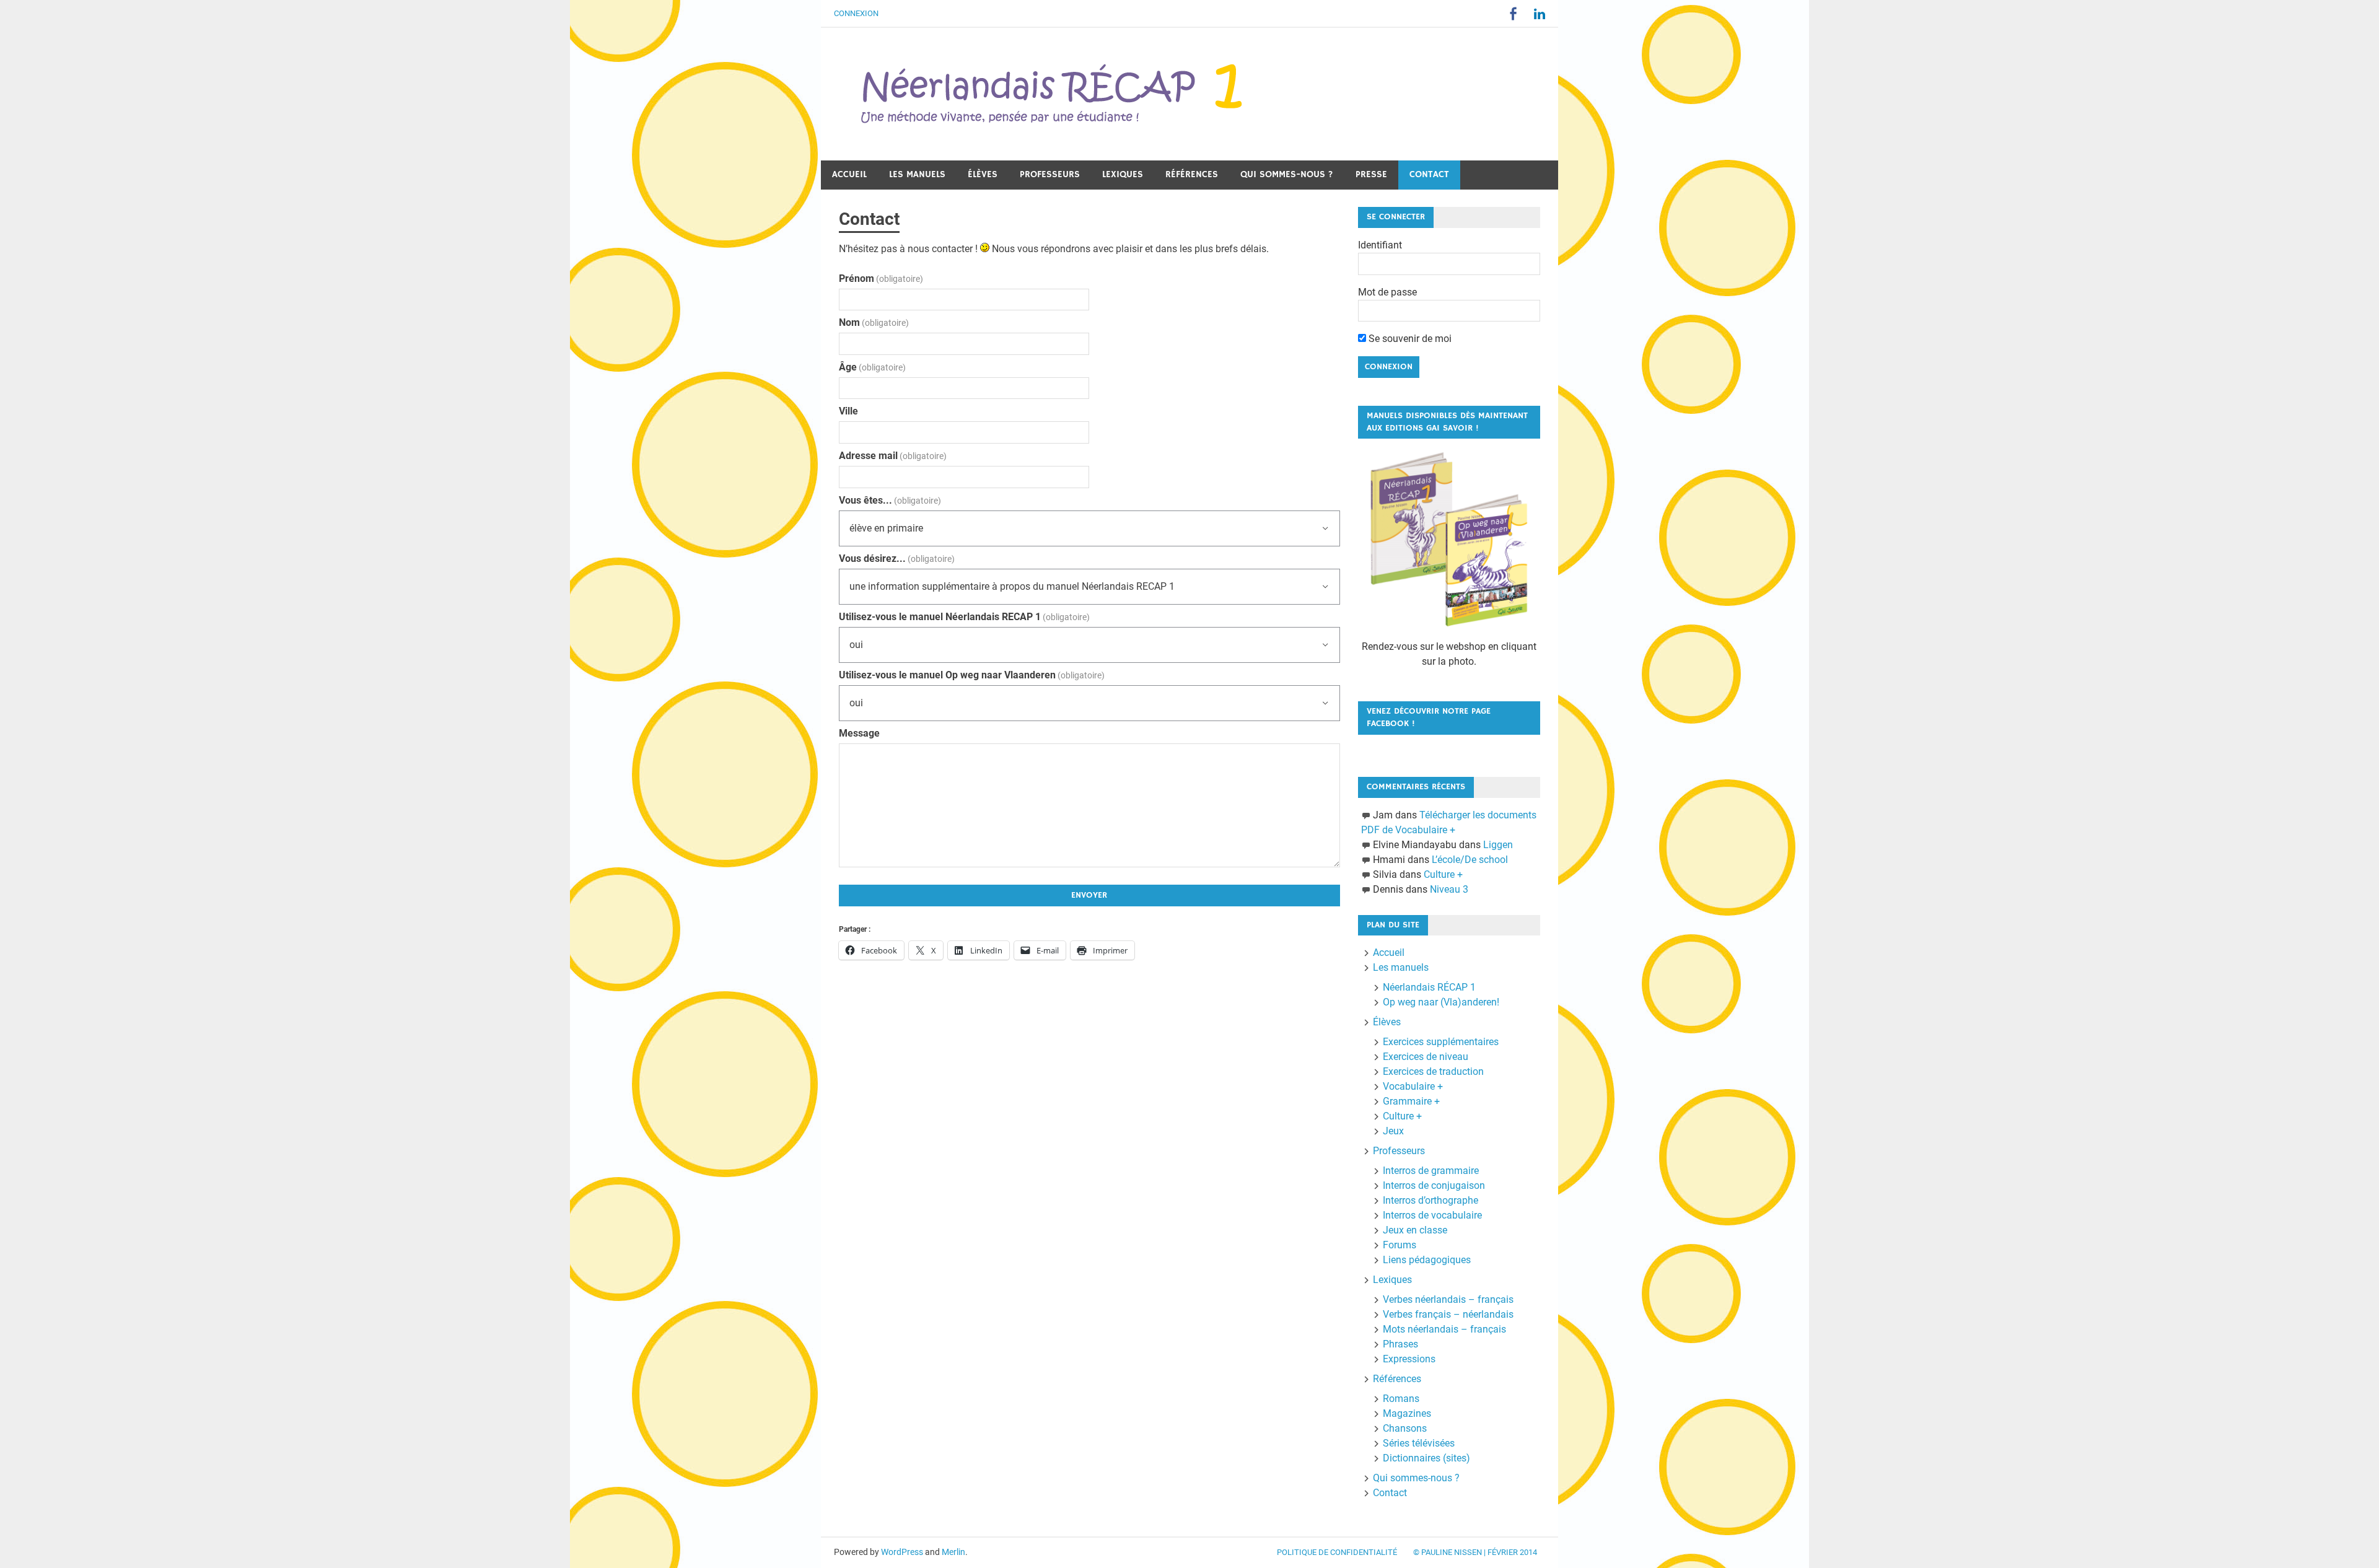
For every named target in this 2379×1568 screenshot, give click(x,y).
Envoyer (1089, 895)
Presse (1371, 174)
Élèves (983, 174)
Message (859, 733)
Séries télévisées (1419, 1443)
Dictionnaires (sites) (1426, 1458)
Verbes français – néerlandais (1448, 1314)
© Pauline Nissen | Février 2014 (1475, 1552)
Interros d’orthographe (1430, 1200)
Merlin (953, 1552)
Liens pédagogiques (1427, 1260)
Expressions (1409, 1359)
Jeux (1393, 1131)
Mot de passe (1387, 292)
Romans (1401, 1399)
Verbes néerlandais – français (1448, 1299)
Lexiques (1123, 174)
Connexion (856, 13)
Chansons (1405, 1428)
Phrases (1400, 1344)
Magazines (1407, 1413)
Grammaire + (1411, 1101)
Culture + (1443, 874)
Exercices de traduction (1433, 1071)
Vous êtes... (890, 500)
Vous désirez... (897, 558)
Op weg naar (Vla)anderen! (1441, 1002)
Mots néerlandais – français (1444, 1329)
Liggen (1498, 845)
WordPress (902, 1552)
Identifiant (1380, 245)
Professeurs (1050, 174)
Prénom (881, 278)
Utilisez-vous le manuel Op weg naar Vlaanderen (972, 675)
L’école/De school (1470, 860)
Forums (1400, 1245)
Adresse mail (893, 456)
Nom (874, 322)
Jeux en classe (1415, 1230)
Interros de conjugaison (1434, 1185)
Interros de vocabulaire (1432, 1215)
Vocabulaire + (1413, 1086)
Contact (1429, 174)
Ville (848, 411)
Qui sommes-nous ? (1287, 174)
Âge (872, 367)
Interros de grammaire (1431, 1171)
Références (1192, 174)
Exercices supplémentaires (1441, 1042)
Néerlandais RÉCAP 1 (1429, 987)
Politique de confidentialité (1337, 1552)
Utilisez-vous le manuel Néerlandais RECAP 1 (964, 617)
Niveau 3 (1449, 889)
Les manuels (917, 174)
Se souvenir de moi (1409, 339)
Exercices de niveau (1426, 1057)
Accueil (849, 174)
